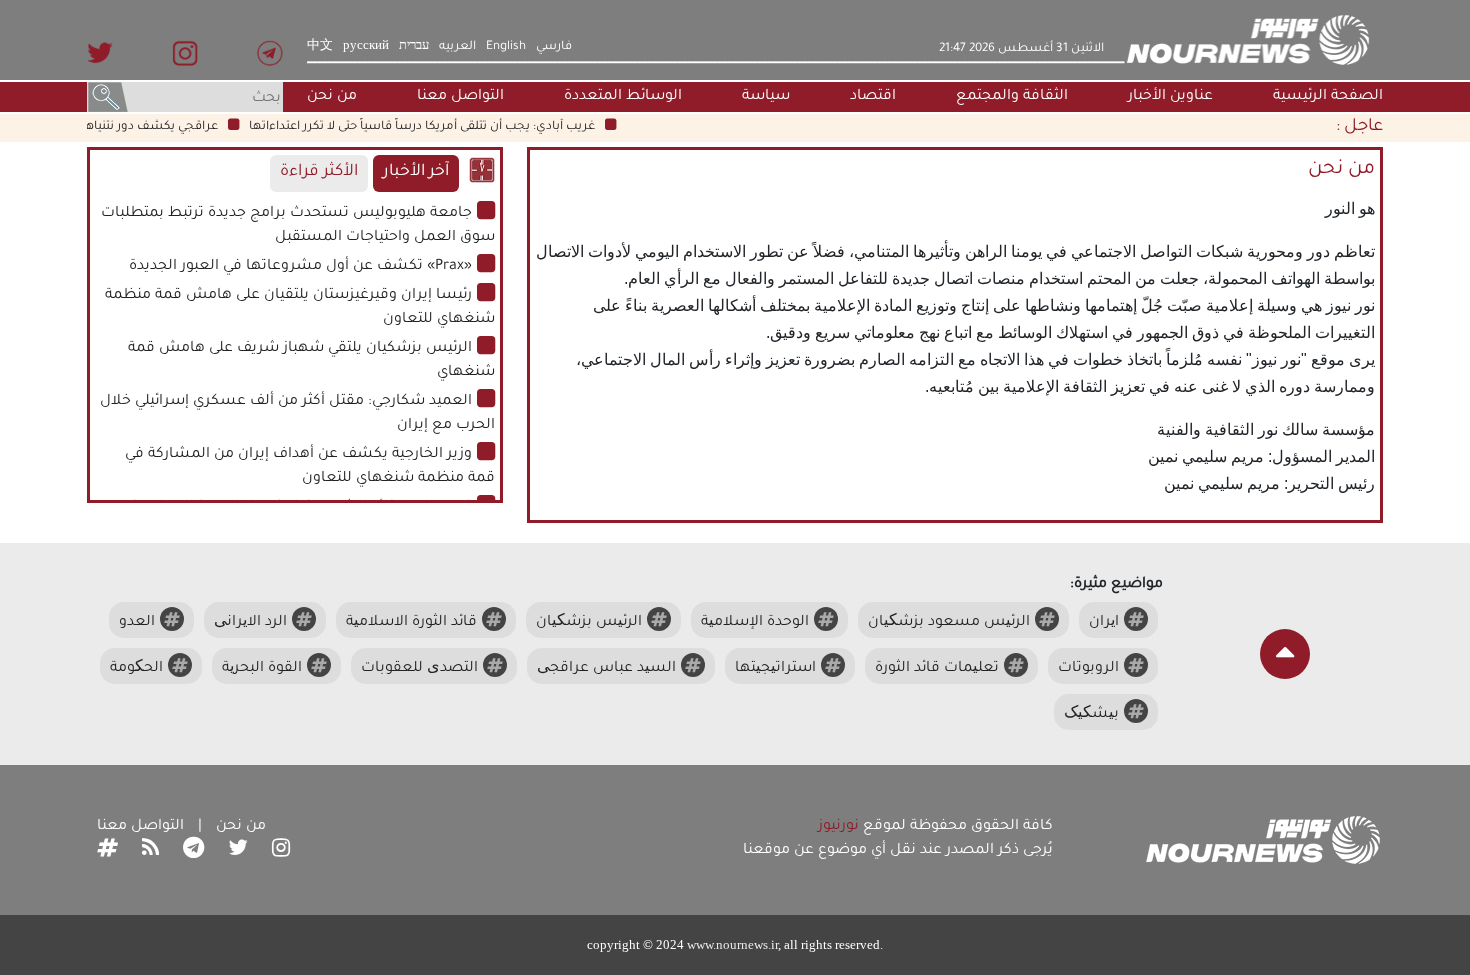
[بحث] (108, 99)
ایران (1104, 623)
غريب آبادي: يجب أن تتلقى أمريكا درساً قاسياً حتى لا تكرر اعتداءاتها (437, 127)
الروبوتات (1088, 669)
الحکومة (136, 669)
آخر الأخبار (416, 172)
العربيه (457, 47)
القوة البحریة (262, 669)
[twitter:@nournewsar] (238, 851)
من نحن (332, 97)
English (506, 47)
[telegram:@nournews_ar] (193, 851)
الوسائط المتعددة (623, 97)
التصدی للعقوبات (419, 669)
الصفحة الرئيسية (1328, 97)
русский (366, 47)
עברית (414, 47)
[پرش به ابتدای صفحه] (1285, 654)
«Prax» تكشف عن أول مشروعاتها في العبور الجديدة (300, 267)
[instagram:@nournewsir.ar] (281, 851)
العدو (137, 623)
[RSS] (150, 851)
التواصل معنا (460, 97)
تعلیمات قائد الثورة (937, 669)
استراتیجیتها (775, 669)
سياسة (766, 97)
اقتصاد (873, 97)
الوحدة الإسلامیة (755, 623)
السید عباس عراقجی (606, 669)
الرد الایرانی (250, 623)
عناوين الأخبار (1170, 97)
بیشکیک (1091, 715)
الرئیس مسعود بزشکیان (949, 623)
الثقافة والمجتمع (1012, 97)
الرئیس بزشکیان (589, 623)
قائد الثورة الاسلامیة (411, 623)
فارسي (554, 47)
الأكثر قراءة (319, 172)
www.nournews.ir (732, 944)
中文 (320, 47)
